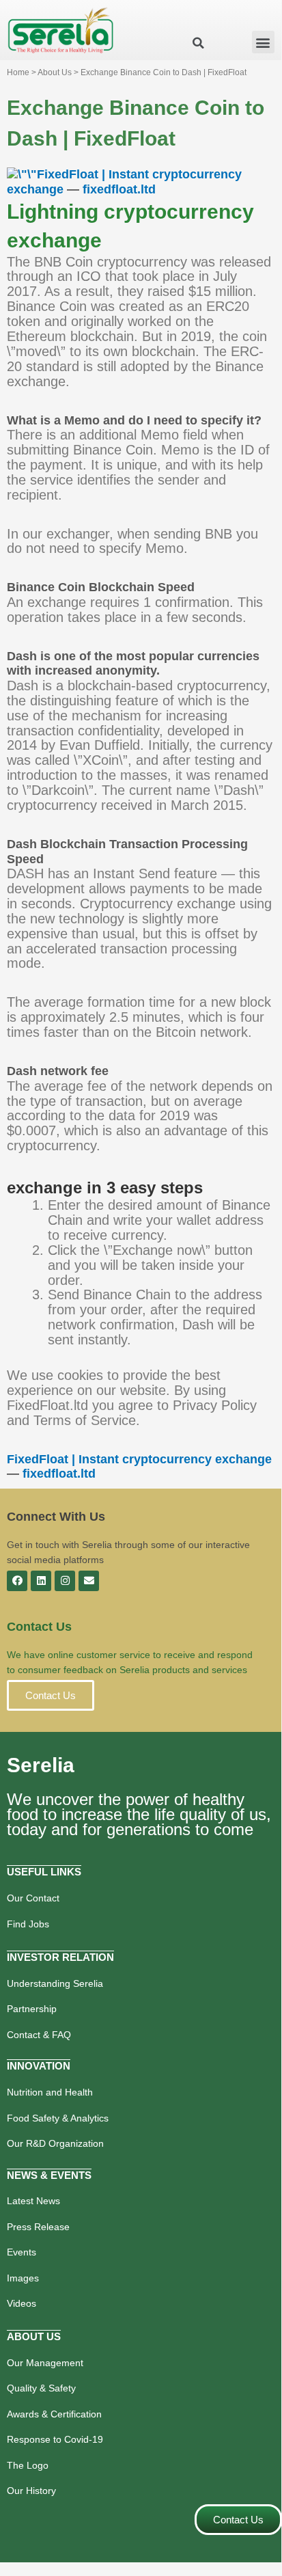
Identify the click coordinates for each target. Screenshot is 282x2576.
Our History (31, 2491)
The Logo (28, 2465)
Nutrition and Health (50, 2092)
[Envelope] (89, 1581)
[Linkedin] (41, 1581)
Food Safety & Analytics (58, 2118)
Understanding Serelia (55, 1983)
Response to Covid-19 (55, 2439)
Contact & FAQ (39, 2035)
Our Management (45, 2363)
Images (23, 2278)
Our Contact (33, 1898)
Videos (22, 2303)
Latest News (33, 2201)
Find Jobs (28, 1924)
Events (22, 2252)
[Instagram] (65, 1581)
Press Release (38, 2227)
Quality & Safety (41, 2388)
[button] (263, 42)
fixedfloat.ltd (119, 189)
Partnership (32, 2009)
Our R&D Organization (55, 2143)
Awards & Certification (54, 2414)
